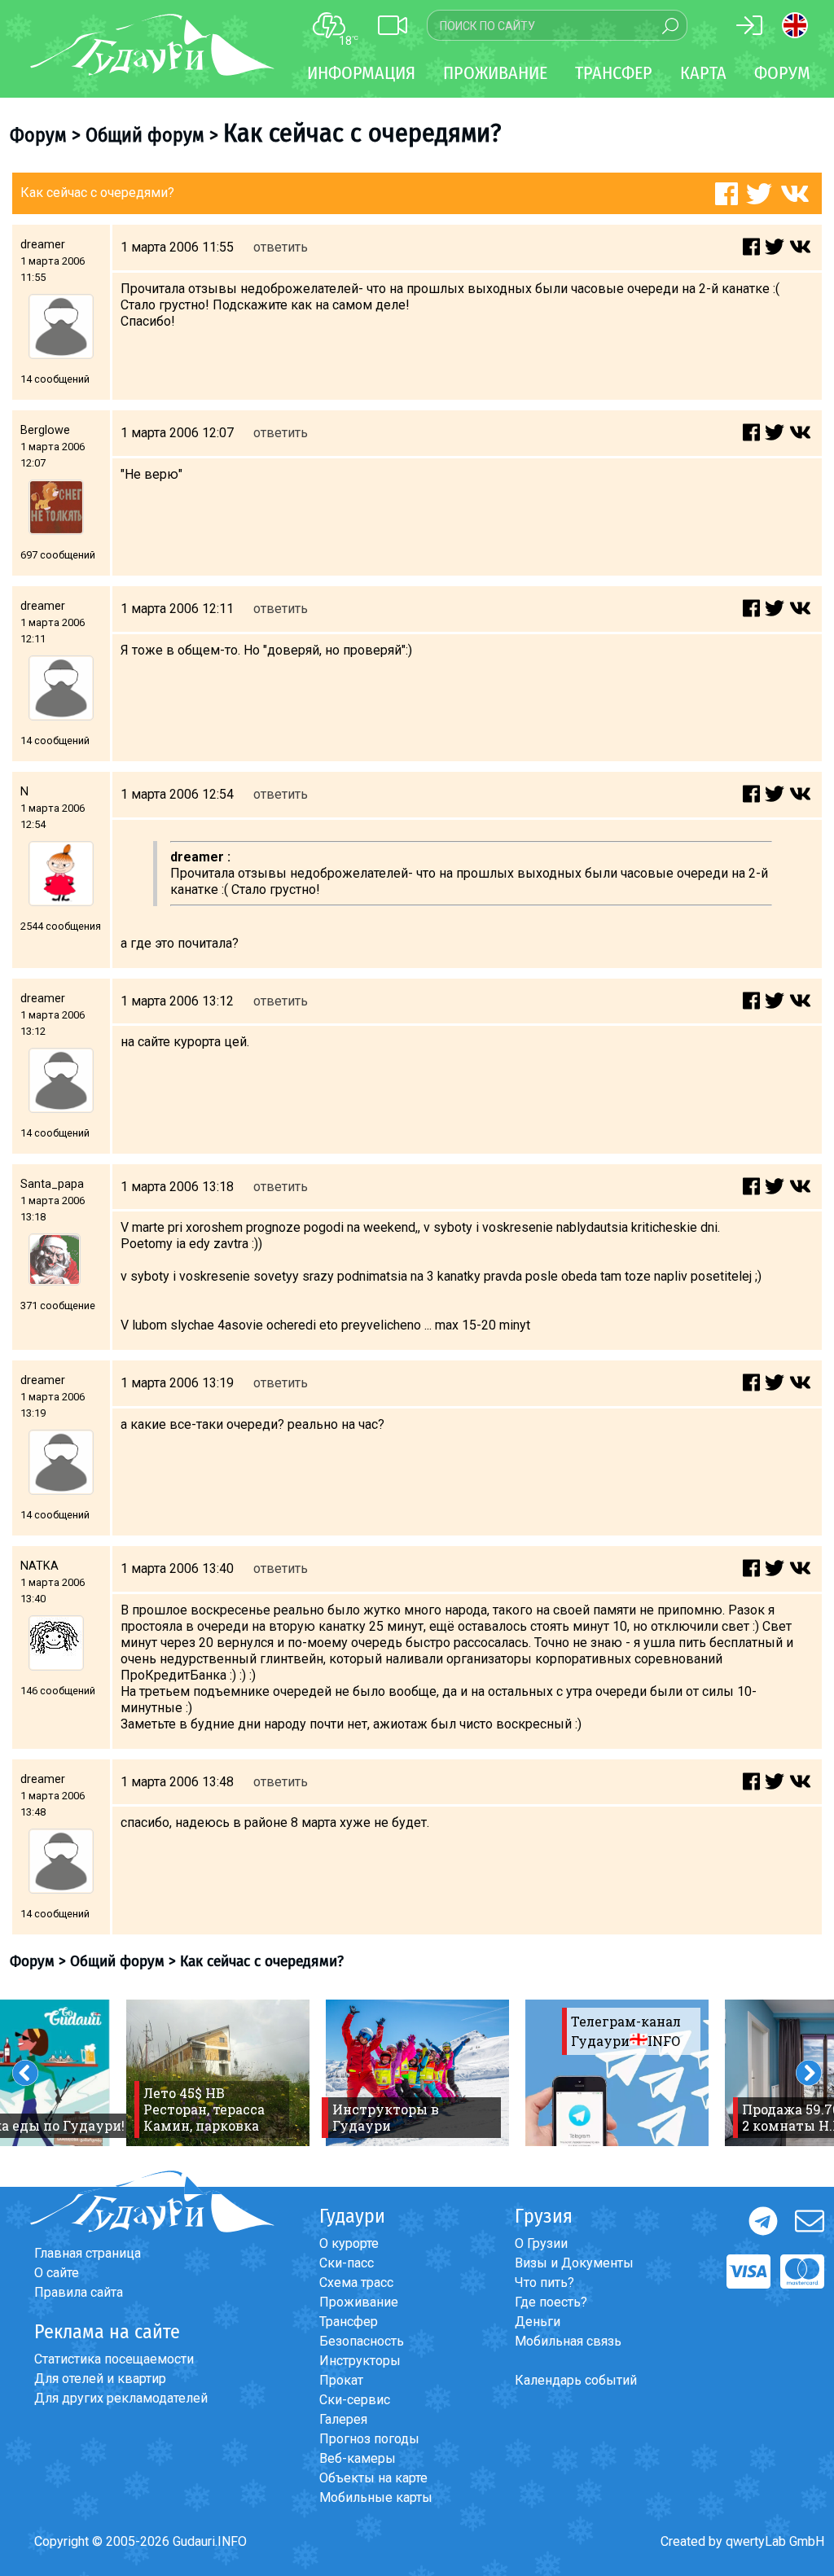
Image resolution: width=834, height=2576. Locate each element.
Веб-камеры (358, 2458)
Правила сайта (79, 2292)
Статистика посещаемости (114, 2359)
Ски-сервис (355, 2400)
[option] (218, 2073)
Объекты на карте (373, 2478)
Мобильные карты (376, 2497)
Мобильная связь (568, 2341)
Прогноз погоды (369, 2439)
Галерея (343, 2419)
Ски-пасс (347, 2263)
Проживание (359, 2302)
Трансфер (349, 2322)
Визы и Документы (574, 2263)
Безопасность (362, 2341)
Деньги (538, 2322)
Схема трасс (356, 2282)
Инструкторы (360, 2361)
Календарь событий (576, 2380)
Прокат (341, 2380)
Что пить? (544, 2282)
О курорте (349, 2243)
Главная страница (88, 2253)
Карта (703, 73)
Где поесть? (551, 2302)
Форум (782, 73)
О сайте (57, 2273)
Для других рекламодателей (121, 2398)
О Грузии (541, 2243)
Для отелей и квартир (100, 2379)
